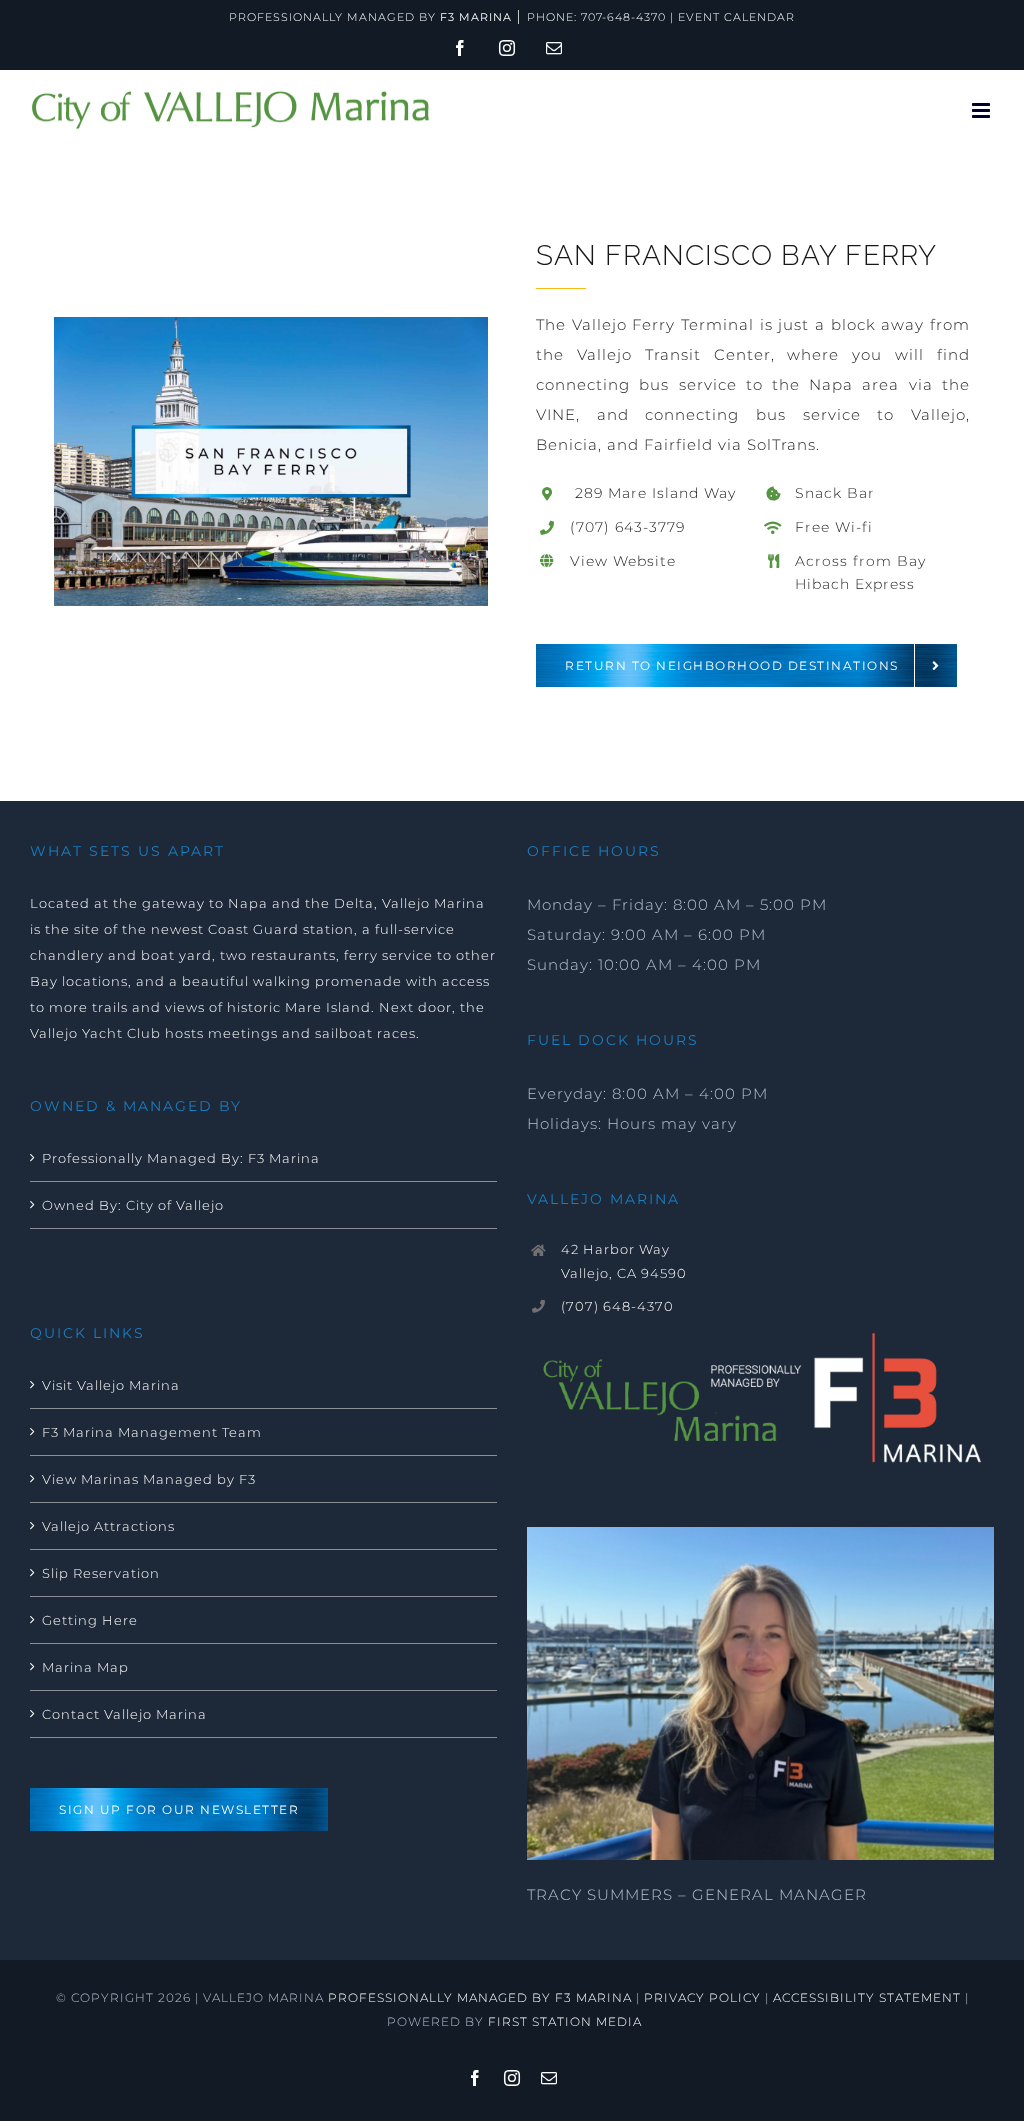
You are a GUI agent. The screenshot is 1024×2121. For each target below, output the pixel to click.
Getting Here (90, 1620)
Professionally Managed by (370, 17)
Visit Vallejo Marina (111, 1385)
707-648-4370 (623, 17)
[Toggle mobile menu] (983, 110)
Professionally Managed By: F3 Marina (181, 1158)
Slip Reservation (101, 1573)
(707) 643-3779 (627, 527)
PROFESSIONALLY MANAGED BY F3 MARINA (480, 1997)
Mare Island (328, 1007)
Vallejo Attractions (108, 1526)
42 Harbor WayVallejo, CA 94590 (624, 1261)
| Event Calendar (730, 17)
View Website (623, 561)
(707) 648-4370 (617, 1306)
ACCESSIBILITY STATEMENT (867, 1997)
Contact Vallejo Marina (124, 1714)
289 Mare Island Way (653, 493)
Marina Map (85, 1667)
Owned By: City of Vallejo (133, 1205)
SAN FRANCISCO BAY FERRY (736, 255)
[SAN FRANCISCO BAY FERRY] (271, 324)
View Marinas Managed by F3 (149, 1479)
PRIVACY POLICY (702, 1997)
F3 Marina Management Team (152, 1432)
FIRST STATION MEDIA (565, 2021)
